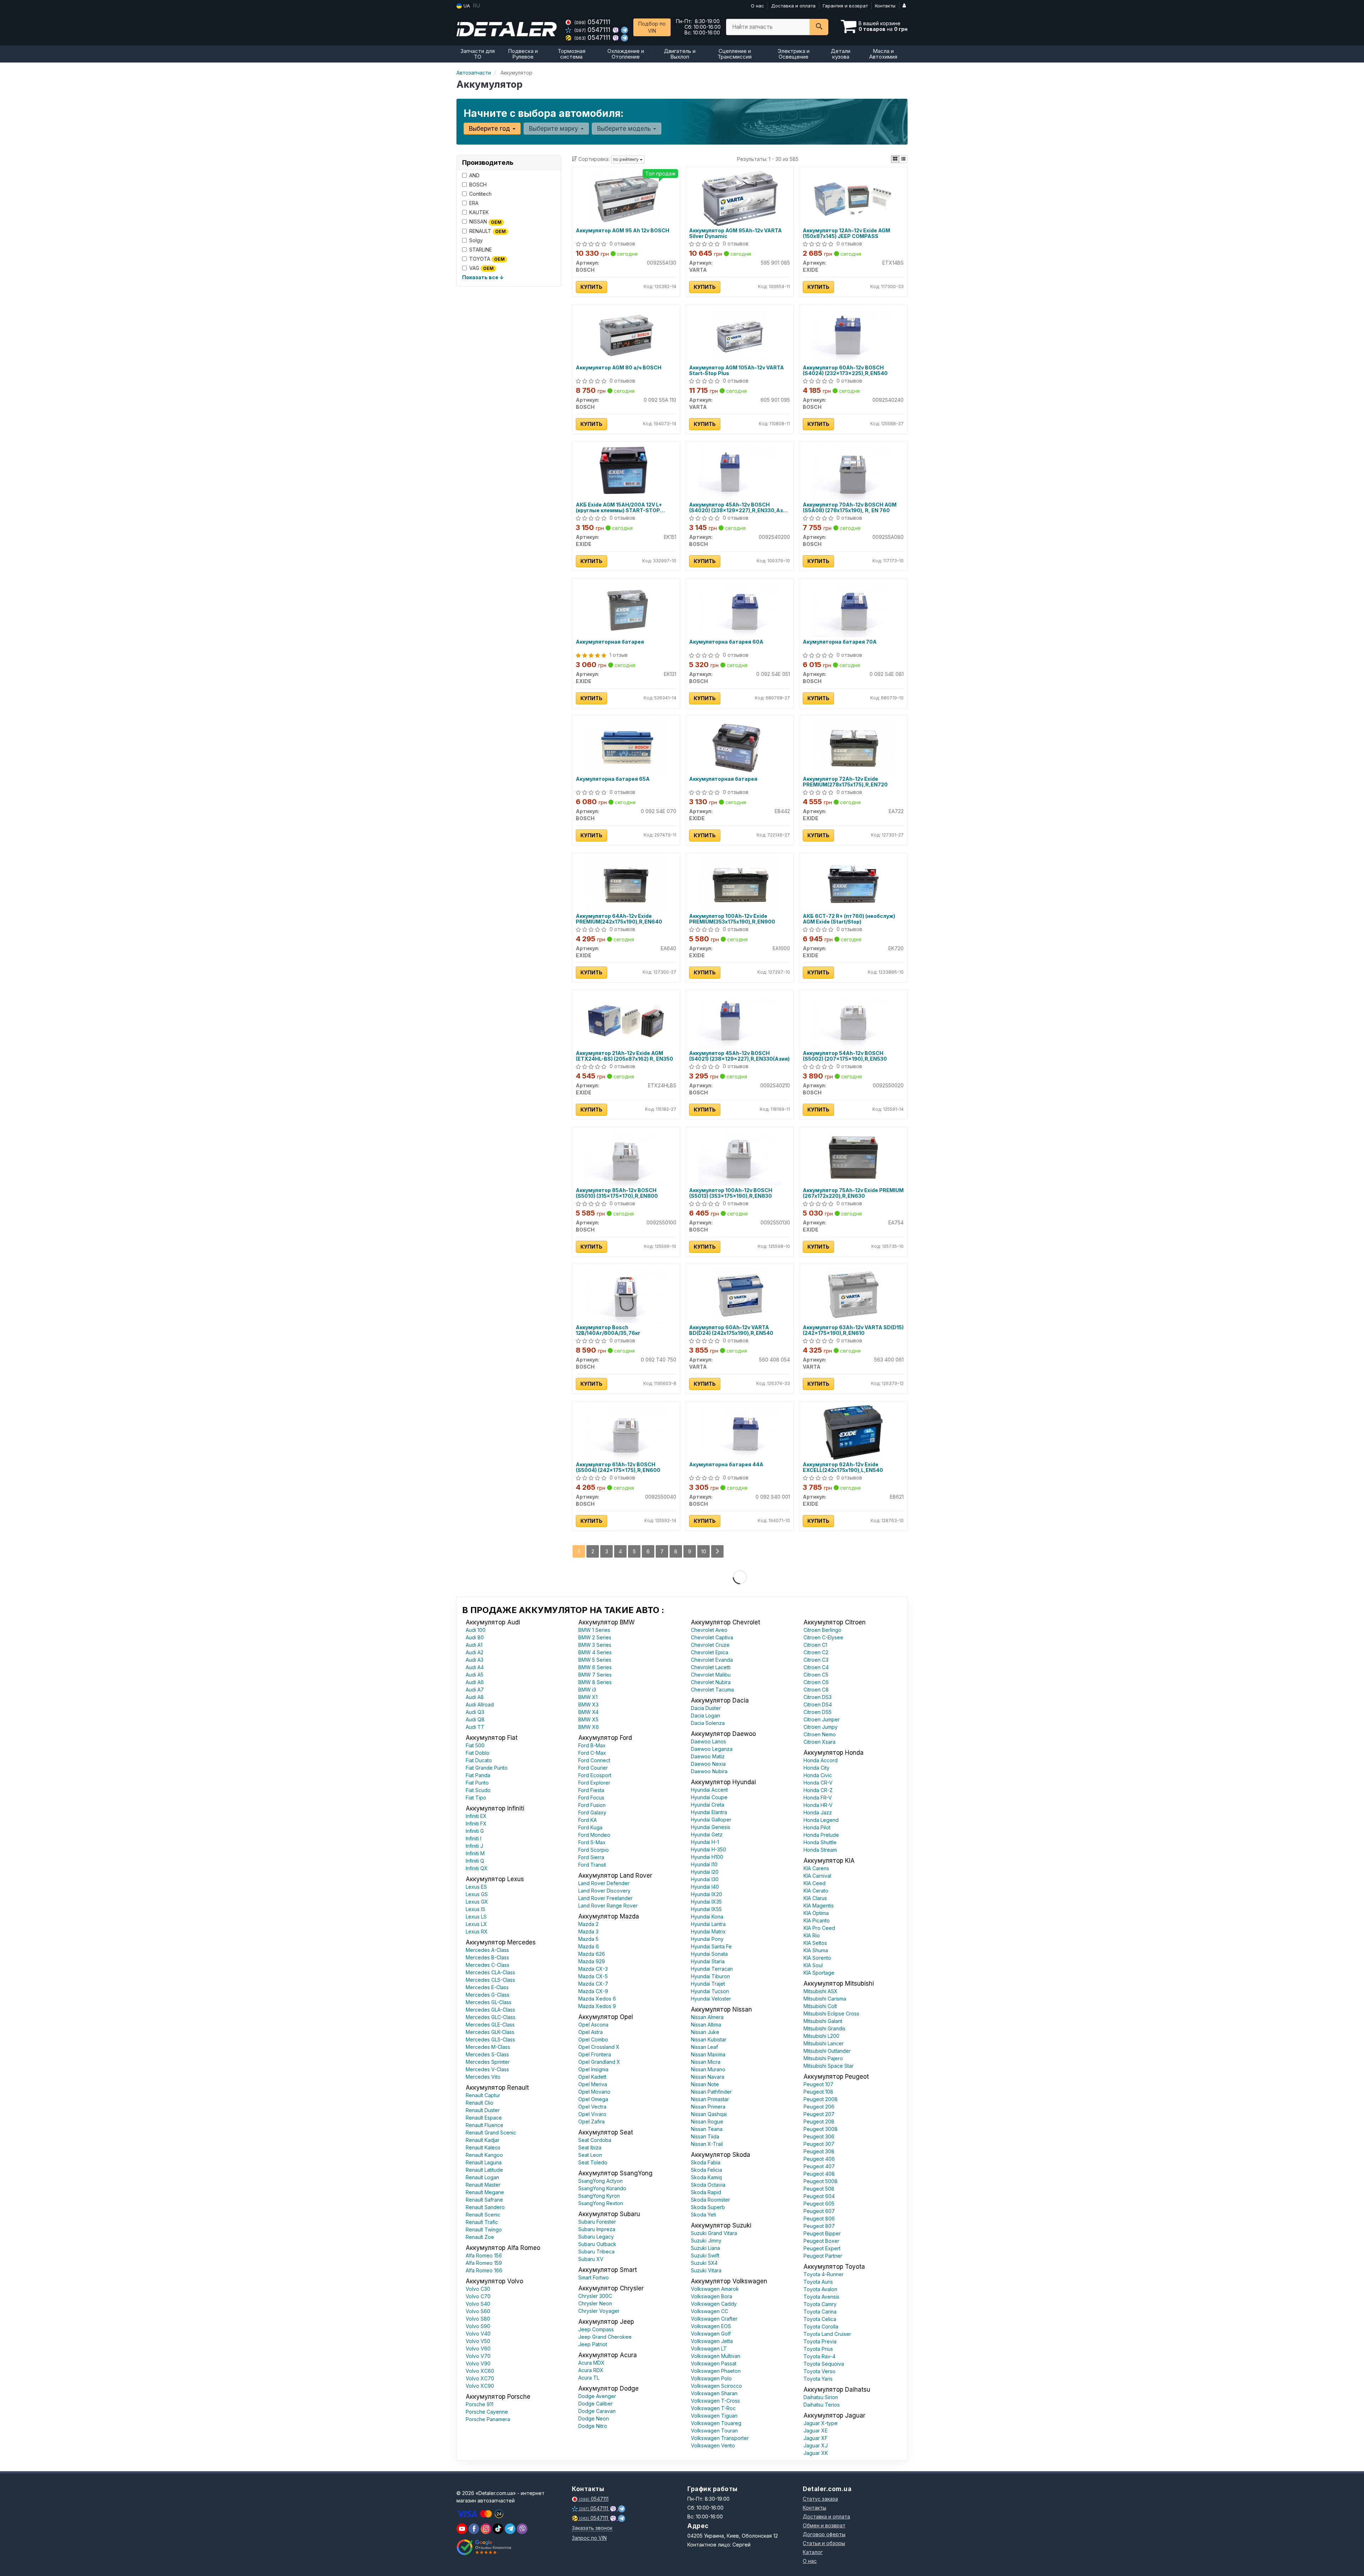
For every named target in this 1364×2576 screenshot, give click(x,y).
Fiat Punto (477, 1783)
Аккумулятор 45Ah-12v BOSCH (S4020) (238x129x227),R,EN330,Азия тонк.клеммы (739, 507)
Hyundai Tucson (710, 1991)
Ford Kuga (590, 1827)
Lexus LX (476, 1924)
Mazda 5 (588, 1939)
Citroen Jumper (822, 1719)
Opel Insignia (593, 2069)
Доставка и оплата (793, 6)
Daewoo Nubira (709, 1771)
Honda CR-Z (818, 1790)
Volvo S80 (478, 2319)
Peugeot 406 (819, 2159)
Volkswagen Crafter (714, 2319)
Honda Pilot (817, 1827)
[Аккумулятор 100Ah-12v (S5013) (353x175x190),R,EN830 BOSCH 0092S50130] (740, 1157)
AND (474, 175)
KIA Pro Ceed (819, 1928)
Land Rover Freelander (605, 1898)
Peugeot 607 (819, 2211)
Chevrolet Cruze (710, 1645)
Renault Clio (480, 2103)
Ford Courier (593, 1768)
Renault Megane (485, 2192)
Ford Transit (592, 1865)
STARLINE (481, 250)
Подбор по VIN (652, 27)
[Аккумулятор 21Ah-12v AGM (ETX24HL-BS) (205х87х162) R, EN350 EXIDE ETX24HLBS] (626, 1020)
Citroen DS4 (818, 1704)
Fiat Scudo (478, 1790)
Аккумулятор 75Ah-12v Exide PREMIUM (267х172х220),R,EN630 (853, 1193)
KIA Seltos (815, 1943)
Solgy (476, 240)
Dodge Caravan (597, 2411)
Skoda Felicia (707, 2170)
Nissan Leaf (704, 2047)
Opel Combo (593, 2039)
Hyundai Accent (709, 1790)
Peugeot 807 (819, 2226)
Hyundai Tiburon (710, 1976)
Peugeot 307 (819, 2144)
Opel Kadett (592, 2077)
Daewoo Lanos (708, 1741)
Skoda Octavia (708, 2185)
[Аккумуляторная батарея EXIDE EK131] (626, 609)
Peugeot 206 (819, 2107)
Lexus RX (477, 1931)
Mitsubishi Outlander (827, 2051)
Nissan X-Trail (707, 2144)
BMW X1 (588, 1697)
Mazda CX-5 (593, 1976)
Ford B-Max (592, 1745)
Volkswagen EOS (711, 2326)
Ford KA (588, 1820)
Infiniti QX (477, 1868)
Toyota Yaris (818, 2379)
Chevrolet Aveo (709, 1630)
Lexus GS (477, 1894)
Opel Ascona (593, 2025)
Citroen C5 (816, 1675)
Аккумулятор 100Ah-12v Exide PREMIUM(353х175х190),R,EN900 (732, 919)
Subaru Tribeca (596, 2252)
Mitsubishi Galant (823, 2021)
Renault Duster (483, 2110)
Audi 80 (475, 1637)
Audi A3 (475, 1660)
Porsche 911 (480, 2404)
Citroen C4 (816, 1667)
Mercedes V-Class (487, 2069)
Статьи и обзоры (824, 2543)
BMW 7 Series (595, 1675)
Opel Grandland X (599, 2062)
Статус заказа (820, 2499)
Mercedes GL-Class (489, 2002)
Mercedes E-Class (487, 1987)
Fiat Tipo (476, 1798)
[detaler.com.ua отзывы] (484, 2547)
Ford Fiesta (591, 1790)
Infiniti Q (475, 1861)
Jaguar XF (816, 2438)
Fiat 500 (475, 1745)
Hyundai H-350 (708, 1849)
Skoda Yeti (703, 2215)
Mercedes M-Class (488, 2047)
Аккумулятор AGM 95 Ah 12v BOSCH (623, 231)
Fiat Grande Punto (487, 1768)
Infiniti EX (476, 1816)
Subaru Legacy (596, 2237)
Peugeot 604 (819, 2196)
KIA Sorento (817, 1958)
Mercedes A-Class (487, 1950)
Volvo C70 (478, 2296)
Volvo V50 (478, 2341)
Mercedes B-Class (487, 1957)
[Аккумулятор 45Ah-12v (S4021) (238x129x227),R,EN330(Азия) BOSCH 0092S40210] (740, 1020)
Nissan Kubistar (709, 2039)
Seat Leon (590, 2155)
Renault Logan (482, 2177)
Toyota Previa (820, 2341)
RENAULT (488, 231)
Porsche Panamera (488, 2419)
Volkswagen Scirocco (716, 2386)
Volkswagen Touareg (716, 2423)
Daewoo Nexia (708, 1764)
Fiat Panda (478, 1775)
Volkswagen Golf (711, 2334)
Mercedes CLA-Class (490, 1972)
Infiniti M (475, 1853)
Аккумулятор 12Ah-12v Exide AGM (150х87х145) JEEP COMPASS (846, 233)
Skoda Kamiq (706, 2177)
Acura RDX (591, 2370)
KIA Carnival (817, 1876)
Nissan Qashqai (709, 2114)
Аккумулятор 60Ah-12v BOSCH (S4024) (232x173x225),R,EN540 (845, 370)
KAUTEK (479, 212)
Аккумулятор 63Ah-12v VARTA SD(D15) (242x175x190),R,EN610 (853, 1330)
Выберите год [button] (490, 129)
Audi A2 (475, 1652)
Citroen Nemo (820, 1734)
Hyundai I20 (705, 1872)
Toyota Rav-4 (819, 2356)
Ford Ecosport (595, 1775)
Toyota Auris (818, 2282)
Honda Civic (818, 1775)
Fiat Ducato (479, 1760)
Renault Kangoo (484, 2155)
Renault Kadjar (483, 2140)
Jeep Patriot (593, 2344)
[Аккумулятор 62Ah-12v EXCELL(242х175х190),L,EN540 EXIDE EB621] (853, 1432)
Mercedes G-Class (488, 1995)
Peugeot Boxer (821, 2241)
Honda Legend (821, 1820)
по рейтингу (626, 159)
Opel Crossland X (599, 2047)
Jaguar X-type (821, 2423)
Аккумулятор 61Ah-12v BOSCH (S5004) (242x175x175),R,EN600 (618, 1467)
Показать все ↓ (483, 277)
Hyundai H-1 (705, 1842)
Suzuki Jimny (706, 2241)
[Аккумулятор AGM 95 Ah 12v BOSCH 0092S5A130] (626, 198)
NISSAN (485, 221)
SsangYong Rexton (601, 2203)
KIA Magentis (819, 1906)
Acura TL (589, 2378)
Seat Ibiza (590, 2147)
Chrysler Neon (595, 2303)
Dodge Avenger (597, 2396)
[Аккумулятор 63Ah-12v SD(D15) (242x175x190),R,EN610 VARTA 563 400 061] (853, 1295)
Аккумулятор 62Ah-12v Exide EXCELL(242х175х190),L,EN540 (843, 1467)
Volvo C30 (478, 2289)
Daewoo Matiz (708, 1756)
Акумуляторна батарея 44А (726, 1465)
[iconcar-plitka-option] (895, 159)
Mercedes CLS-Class (490, 1980)
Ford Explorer (594, 1783)
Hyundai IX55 (706, 1909)
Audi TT (475, 1727)
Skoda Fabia (706, 2162)
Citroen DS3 (818, 1697)
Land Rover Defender (604, 1883)
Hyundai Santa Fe (711, 1946)
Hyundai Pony (707, 1939)
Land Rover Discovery (604, 1891)
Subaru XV (591, 2259)
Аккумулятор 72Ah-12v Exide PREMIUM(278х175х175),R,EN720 (845, 782)
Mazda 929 (592, 1961)
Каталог (813, 2552)
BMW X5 (588, 1719)
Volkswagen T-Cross (715, 2401)
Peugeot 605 (819, 2204)
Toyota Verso (819, 2371)
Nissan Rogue (707, 2122)
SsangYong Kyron (599, 2196)
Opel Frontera (595, 2054)
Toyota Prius (818, 2349)
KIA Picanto (817, 1920)
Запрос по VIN (589, 2538)
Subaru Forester (597, 2222)
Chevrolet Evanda (712, 1660)
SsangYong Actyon (600, 2181)
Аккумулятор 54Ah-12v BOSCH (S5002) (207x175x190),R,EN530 (845, 1056)
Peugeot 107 (818, 2084)
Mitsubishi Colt (820, 2006)
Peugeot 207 (819, 2114)
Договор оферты (824, 2534)
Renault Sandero (485, 2207)
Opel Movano (594, 2092)
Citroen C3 (816, 1660)
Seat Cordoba (595, 2140)
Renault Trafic (482, 2222)
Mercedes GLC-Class (491, 2017)
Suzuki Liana (705, 2248)
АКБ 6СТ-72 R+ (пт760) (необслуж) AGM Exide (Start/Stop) (849, 919)
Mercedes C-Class (488, 1965)
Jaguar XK (816, 2453)
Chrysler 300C (595, 2296)
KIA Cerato (816, 1891)
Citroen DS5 (818, 1712)
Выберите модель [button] (625, 129)
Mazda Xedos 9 (597, 2006)
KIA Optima (816, 1913)
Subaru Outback (597, 2244)
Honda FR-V (818, 1798)
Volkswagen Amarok (715, 2289)
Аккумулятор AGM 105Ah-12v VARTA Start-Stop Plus (737, 370)
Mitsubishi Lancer (824, 2043)
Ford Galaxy (592, 1812)
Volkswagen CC (710, 2311)
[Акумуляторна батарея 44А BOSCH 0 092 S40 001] (740, 1432)
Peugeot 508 (819, 2189)
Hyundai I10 (704, 1864)
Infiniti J (474, 1846)
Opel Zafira (591, 2122)
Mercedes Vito (483, 2077)
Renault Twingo (484, 2229)
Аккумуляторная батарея (610, 642)
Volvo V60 (478, 2348)
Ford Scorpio (594, 1850)
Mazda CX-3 (593, 1969)
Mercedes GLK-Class (490, 2032)
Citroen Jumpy (821, 1727)
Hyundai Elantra (709, 1812)
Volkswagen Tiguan (714, 2416)
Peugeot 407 (819, 2166)
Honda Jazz (818, 1812)
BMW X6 (589, 1727)
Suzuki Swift (705, 2255)
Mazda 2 (588, 1924)
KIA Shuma (816, 1950)
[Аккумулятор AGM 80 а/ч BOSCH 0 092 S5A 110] (626, 335)
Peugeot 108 (818, 2092)
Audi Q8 (475, 1719)
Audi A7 (475, 1690)
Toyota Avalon (820, 2289)
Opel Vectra (592, 2107)
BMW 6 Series (595, 1667)
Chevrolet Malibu (711, 1675)
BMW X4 (588, 1712)
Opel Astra (591, 2032)
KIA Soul (813, 1965)
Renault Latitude (484, 2170)
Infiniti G (475, 1831)
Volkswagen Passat (714, 2363)
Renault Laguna (484, 2162)
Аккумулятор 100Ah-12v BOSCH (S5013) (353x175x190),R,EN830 (731, 1193)
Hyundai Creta (708, 1805)
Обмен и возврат (824, 2525)
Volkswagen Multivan (716, 2356)
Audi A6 (475, 1682)
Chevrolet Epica (710, 1652)
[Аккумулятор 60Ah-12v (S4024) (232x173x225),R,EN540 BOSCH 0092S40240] (853, 335)
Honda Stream (820, 1850)
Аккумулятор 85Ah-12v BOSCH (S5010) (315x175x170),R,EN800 (617, 1193)
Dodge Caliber (596, 2404)
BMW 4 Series (595, 1652)
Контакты (885, 6)
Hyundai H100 (707, 1857)
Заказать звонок (592, 2528)
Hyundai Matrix (708, 1931)
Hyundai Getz (707, 1834)
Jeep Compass (596, 2329)
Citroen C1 (815, 1645)
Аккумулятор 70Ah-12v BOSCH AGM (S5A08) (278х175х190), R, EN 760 (850, 507)
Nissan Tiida (705, 2136)
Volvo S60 (478, 2311)
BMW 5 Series (595, 1660)
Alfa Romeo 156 (484, 2255)
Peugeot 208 (819, 2122)
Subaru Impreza (597, 2229)
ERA (474, 203)
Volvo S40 (478, 2304)
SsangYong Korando (602, 2188)
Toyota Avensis (821, 2297)
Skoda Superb (708, 2207)
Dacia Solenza (708, 1723)
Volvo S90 (478, 2326)
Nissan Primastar (710, 2099)
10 (704, 1551)
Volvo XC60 (480, 2371)
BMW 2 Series (595, 1637)
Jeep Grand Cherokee (605, 2337)
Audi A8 (475, 1697)
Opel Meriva (593, 2084)
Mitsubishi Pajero (823, 2058)
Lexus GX (477, 1902)
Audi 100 (476, 1630)
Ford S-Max (592, 1842)
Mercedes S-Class (487, 2054)
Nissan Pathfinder (711, 2092)
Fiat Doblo (478, 1753)
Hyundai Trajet (708, 1984)
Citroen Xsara (819, 1742)
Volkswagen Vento (713, 2445)
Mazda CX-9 (593, 1991)
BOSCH (478, 185)
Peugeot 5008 (821, 2181)
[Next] (717, 1551)
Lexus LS (476, 1917)
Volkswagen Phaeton (716, 2371)
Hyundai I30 (705, 1879)
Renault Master (483, 2185)
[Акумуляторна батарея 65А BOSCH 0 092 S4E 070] (626, 746)
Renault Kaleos (483, 2147)
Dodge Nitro (593, 2426)
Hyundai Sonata (709, 1954)
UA (466, 6)
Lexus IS (475, 1909)
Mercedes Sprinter (488, 2062)
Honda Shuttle (820, 1842)
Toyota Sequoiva (824, 2364)
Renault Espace (484, 2118)
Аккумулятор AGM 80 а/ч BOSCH (619, 368)
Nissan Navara (708, 2077)
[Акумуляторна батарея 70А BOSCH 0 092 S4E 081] (853, 609)
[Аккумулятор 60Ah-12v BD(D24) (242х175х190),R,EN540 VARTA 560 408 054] (740, 1295)
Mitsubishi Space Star (829, 2066)
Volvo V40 (478, 2334)
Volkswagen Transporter (720, 2438)
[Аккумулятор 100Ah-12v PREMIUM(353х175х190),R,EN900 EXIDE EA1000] (740, 883)
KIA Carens (816, 1868)
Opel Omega (593, 2099)
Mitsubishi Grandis (824, 2028)
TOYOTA (487, 259)
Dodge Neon (594, 2418)
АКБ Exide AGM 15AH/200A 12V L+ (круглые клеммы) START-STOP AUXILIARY (619, 507)
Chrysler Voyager (599, 2311)
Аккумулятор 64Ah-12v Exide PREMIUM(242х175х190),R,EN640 (619, 919)
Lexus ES (476, 1887)
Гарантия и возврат (845, 6)
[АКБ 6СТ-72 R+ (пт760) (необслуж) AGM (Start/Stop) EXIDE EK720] (853, 883)
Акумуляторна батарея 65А (613, 779)
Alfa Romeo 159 (484, 2263)
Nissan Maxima (708, 2054)
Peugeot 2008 (821, 2099)
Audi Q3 (475, 1712)
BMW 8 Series (595, 1682)
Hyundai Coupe (709, 1797)
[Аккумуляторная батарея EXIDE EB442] (740, 746)
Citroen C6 (816, 1682)
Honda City (816, 1768)
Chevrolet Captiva (712, 1637)
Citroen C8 (816, 1690)
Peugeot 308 (819, 2151)
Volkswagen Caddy (714, 2304)
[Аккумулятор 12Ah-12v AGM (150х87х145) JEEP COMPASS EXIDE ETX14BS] (853, 198)
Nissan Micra (706, 2062)
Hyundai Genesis (711, 1827)
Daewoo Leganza (712, 1749)
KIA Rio (812, 1935)
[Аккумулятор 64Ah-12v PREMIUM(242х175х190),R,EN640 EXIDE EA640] (626, 883)
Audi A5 (475, 1675)
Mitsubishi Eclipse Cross (831, 2014)
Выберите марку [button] (554, 129)
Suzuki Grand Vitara (714, 2233)
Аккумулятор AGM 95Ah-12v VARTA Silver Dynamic (735, 233)
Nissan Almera (707, 2017)
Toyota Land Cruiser (827, 2334)
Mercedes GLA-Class (490, 2010)
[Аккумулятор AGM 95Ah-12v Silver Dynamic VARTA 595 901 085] (740, 198)
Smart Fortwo (594, 2277)
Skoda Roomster (710, 2200)
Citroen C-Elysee (823, 1637)
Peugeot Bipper (822, 2233)
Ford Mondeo (594, 1835)
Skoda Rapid (706, 2192)
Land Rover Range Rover (608, 1906)
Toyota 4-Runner (824, 2274)
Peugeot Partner (823, 2256)
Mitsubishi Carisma (825, 1999)
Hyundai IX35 (706, 1902)
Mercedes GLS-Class (490, 2039)
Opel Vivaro (592, 2114)
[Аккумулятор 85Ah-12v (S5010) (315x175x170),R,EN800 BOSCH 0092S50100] (626, 1157)
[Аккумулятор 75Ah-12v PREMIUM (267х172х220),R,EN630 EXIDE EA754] (853, 1157)
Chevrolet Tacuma (712, 1690)
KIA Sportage (819, 1973)
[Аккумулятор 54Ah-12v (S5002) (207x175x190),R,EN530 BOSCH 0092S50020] (853, 1020)
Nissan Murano (708, 2069)
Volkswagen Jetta (712, 2341)
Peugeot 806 (819, 2218)
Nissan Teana (707, 2129)
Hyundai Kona (707, 1917)
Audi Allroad (480, 1704)
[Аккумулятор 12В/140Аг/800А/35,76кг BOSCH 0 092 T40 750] (626, 1295)
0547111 (592, 22)
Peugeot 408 (819, 2174)
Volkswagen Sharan (714, 2393)
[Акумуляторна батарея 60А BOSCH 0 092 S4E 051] (740, 609)
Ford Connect (594, 1760)
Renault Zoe (480, 2237)
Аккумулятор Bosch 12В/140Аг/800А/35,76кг (608, 1330)
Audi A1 (474, 1645)
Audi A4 (475, 1667)
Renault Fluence (485, 2125)
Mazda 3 (588, 1931)
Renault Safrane (484, 2200)
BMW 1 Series (594, 1630)
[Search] (819, 27)
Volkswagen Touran (714, 2431)
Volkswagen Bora (711, 2296)
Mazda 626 (592, 1954)
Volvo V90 (478, 2363)
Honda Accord (821, 1760)
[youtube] (462, 2529)
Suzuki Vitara (706, 2270)
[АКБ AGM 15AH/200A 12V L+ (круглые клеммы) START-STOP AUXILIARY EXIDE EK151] (626, 472)
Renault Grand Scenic (491, 2133)
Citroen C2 (816, 1652)
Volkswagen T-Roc (713, 2408)
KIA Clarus (815, 1898)
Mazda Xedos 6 (597, 1999)
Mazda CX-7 (593, 1984)
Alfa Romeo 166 (484, 2270)
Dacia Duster (706, 1708)
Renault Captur (483, 2095)
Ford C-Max (592, 1753)
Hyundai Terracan (712, 1969)
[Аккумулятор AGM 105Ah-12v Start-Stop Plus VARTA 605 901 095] (740, 335)
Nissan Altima (706, 2025)
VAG (481, 268)
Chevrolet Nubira (711, 1682)
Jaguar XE (816, 2431)
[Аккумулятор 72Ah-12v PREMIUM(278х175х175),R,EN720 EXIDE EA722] (853, 746)
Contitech (480, 194)
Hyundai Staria (708, 1961)
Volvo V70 (478, 2356)
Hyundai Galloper (711, 1820)
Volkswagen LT (709, 2348)
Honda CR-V (818, 1783)
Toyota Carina (820, 2312)
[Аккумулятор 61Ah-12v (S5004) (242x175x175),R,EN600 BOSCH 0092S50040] (626, 1432)
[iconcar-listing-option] (903, 159)
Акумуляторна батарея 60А (726, 642)
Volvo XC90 (480, 2386)
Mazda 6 (589, 1946)
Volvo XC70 (480, 2378)
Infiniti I (473, 1838)
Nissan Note (705, 2084)
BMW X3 (588, 1704)
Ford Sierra (591, 1857)
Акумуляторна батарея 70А (840, 642)
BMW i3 (587, 1690)
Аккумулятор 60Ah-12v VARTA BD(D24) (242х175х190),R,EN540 (731, 1330)
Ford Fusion (592, 1805)
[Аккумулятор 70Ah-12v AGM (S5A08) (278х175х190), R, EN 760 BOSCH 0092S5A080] (853, 472)
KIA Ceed (814, 1883)
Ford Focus (591, 1798)
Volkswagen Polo (711, 2378)
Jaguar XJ (816, 2445)
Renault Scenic (483, 2215)
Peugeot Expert (822, 2248)
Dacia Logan (705, 1715)
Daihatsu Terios (822, 2405)
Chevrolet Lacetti (711, 1667)
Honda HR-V (818, 1805)
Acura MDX (591, 2363)
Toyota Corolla (821, 2326)
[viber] (474, 2529)
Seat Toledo (593, 2162)
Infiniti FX (476, 1823)
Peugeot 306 (819, 2136)
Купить (591, 287)
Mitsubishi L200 (821, 2036)
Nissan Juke (705, 2032)
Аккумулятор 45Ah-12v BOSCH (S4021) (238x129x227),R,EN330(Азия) (739, 1056)
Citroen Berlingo (822, 1630)
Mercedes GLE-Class (490, 2025)
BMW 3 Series (595, 1645)
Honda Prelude (821, 1835)
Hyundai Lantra (708, 1924)
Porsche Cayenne (487, 2412)
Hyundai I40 (705, 1887)
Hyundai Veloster (711, 1999)
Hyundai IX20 (707, 1894)
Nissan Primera (708, 2107)
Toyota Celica (820, 2319)
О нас (757, 6)
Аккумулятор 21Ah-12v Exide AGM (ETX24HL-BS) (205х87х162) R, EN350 (624, 1056)
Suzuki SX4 (704, 2263)
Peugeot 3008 (821, 2129)
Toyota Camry (820, 2304)
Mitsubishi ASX (821, 1991)
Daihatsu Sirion (821, 2397)
